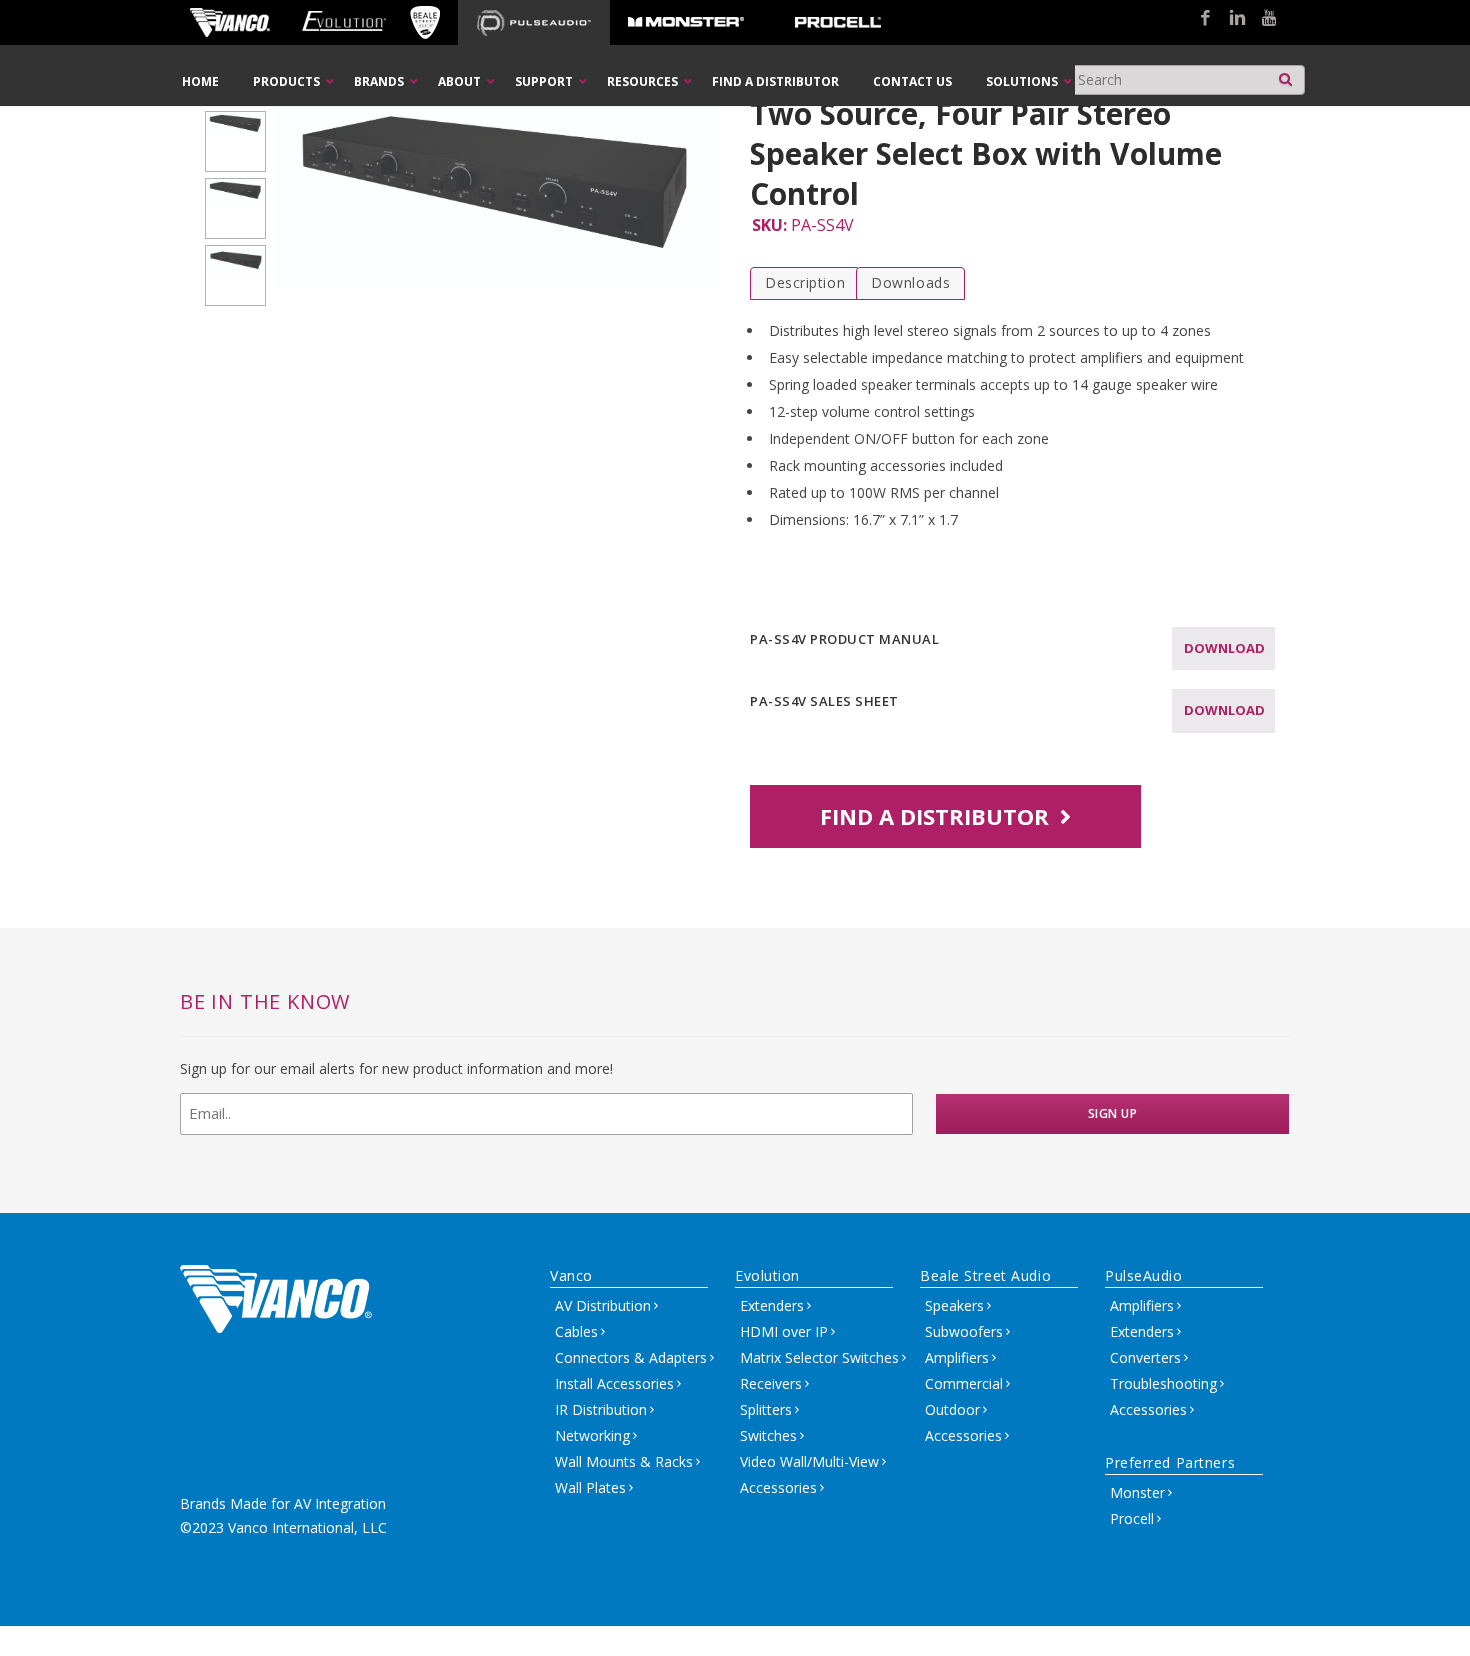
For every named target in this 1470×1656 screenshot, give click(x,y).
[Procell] (838, 22)
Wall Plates (590, 1487)
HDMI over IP (784, 1331)
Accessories (778, 1487)
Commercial (964, 1383)
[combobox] (1186, 80)
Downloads (910, 282)
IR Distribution (601, 1409)
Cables (576, 1331)
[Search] (1286, 74)
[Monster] (686, 22)
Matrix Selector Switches (819, 1357)
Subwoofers (964, 1331)
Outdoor (952, 1409)
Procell (1132, 1518)
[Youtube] (1262, 19)
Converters (1145, 1357)
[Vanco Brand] (230, 22)
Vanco (571, 1275)
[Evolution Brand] (343, 22)
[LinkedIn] (1230, 19)
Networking (592, 1435)
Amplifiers (957, 1357)
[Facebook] (1198, 19)
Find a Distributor (937, 816)
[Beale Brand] (425, 22)
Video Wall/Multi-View (809, 1461)
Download (1224, 648)
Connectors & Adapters (631, 1357)
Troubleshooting (1163, 1383)
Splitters (766, 1409)
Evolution (767, 1275)
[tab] (805, 283)
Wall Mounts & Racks (624, 1461)
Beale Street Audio (985, 1275)
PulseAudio (1144, 1275)
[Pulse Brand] (534, 22)
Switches (768, 1435)
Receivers (771, 1383)
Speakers (954, 1305)
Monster (1137, 1492)
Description (805, 282)
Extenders (772, 1305)
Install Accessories (614, 1383)
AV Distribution (603, 1305)
